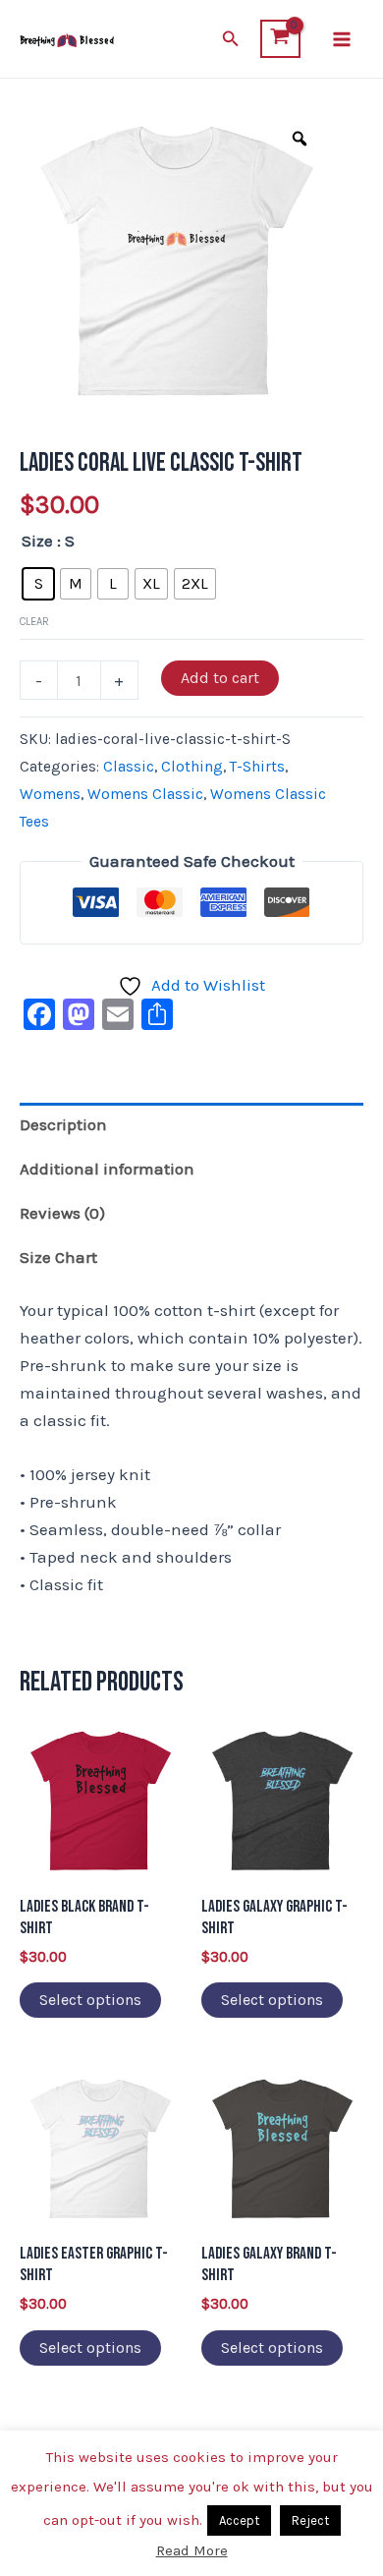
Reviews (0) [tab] (62, 1213)
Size (37, 541)
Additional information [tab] (107, 1169)
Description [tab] (63, 1124)
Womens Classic (145, 794)
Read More (192, 2550)
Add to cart (220, 678)
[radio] (38, 584)
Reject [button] (310, 2520)
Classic (129, 767)
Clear (34, 622)
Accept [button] (239, 2520)
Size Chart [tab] (58, 1257)
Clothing (192, 767)
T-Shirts (257, 767)
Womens (50, 794)
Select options (90, 2000)
